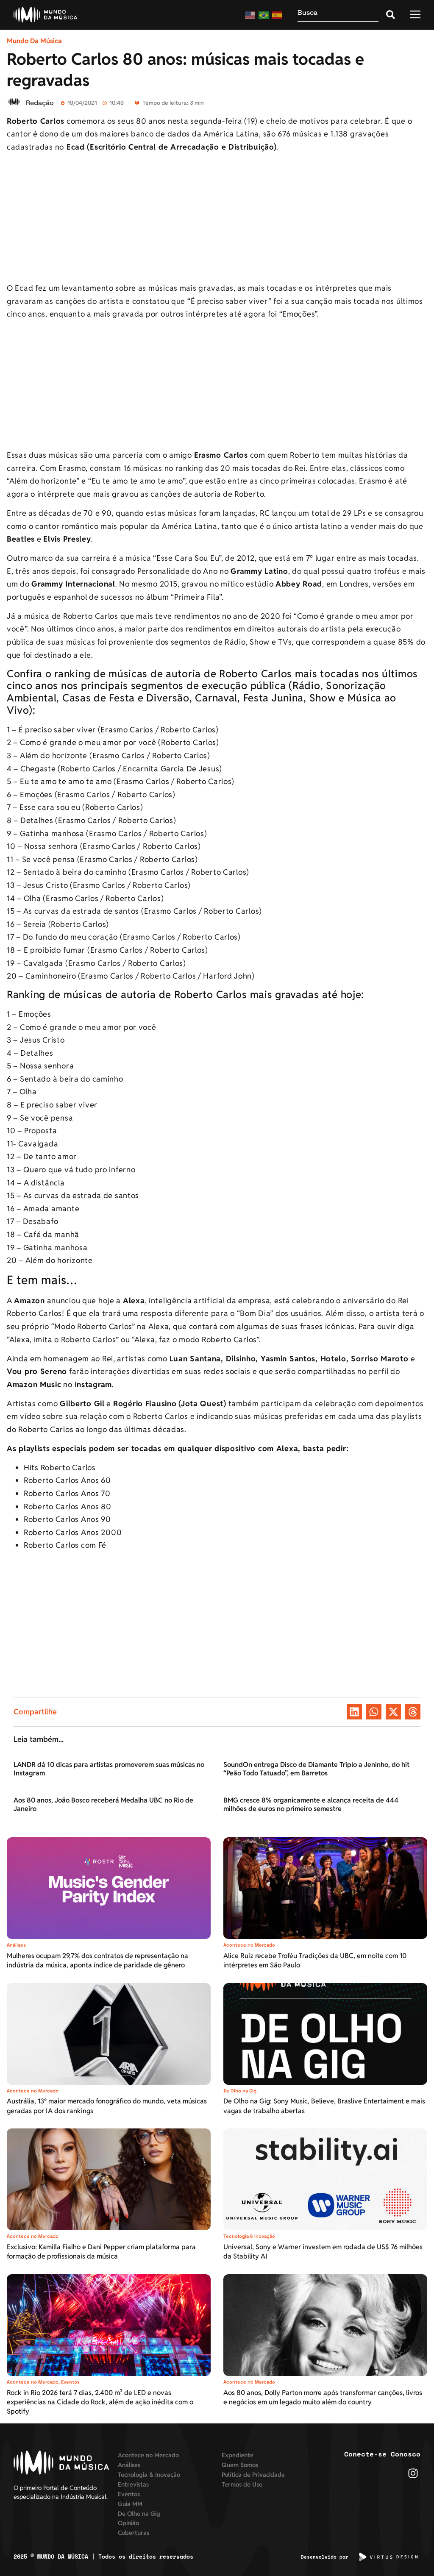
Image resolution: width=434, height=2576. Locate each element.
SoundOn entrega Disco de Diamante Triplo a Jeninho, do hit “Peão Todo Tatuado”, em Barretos (316, 1769)
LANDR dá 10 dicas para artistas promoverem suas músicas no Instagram (109, 1769)
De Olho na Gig (240, 2091)
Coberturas (134, 2533)
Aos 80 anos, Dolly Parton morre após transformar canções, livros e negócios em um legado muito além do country (323, 2397)
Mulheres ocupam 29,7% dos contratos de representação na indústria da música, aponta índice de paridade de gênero (97, 1960)
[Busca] (338, 15)
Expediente (238, 2455)
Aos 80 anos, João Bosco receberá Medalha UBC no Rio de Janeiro (103, 1804)
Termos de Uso (242, 2484)
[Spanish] (278, 15)
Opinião (128, 2523)
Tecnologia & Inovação (249, 2236)
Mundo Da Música (34, 41)
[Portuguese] (264, 15)
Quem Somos (240, 2465)
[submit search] (391, 15)
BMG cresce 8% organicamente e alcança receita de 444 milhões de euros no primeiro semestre (311, 1804)
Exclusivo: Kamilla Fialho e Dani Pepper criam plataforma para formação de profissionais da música (101, 2252)
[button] (354, 1712)
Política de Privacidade (253, 2474)
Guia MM (130, 2504)
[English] (250, 15)
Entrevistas (133, 2484)
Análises (16, 1945)
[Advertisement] (217, 219)
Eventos (70, 2382)
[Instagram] (413, 2473)
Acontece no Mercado (249, 1945)
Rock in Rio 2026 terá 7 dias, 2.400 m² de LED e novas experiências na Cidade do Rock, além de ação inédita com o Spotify (100, 2402)
